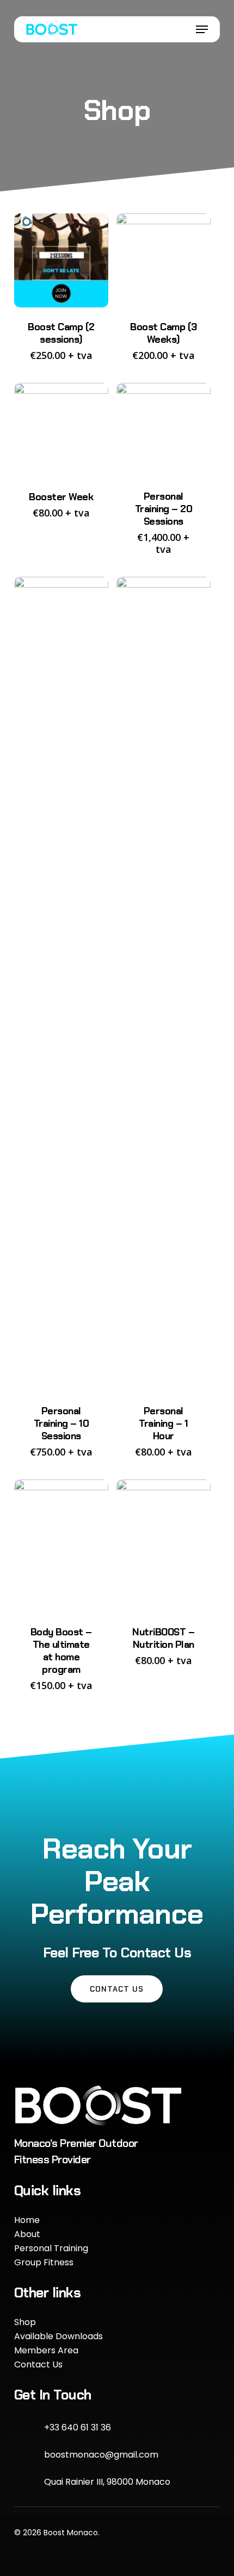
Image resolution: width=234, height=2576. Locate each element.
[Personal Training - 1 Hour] (164, 984)
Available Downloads (59, 2336)
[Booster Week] (61, 430)
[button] (202, 29)
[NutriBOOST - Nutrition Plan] (164, 1546)
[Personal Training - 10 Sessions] (61, 984)
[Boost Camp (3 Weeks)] (164, 260)
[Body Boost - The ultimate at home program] (61, 1546)
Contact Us (38, 2364)
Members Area (46, 2350)
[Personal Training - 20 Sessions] (164, 430)
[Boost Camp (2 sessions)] (61, 260)
